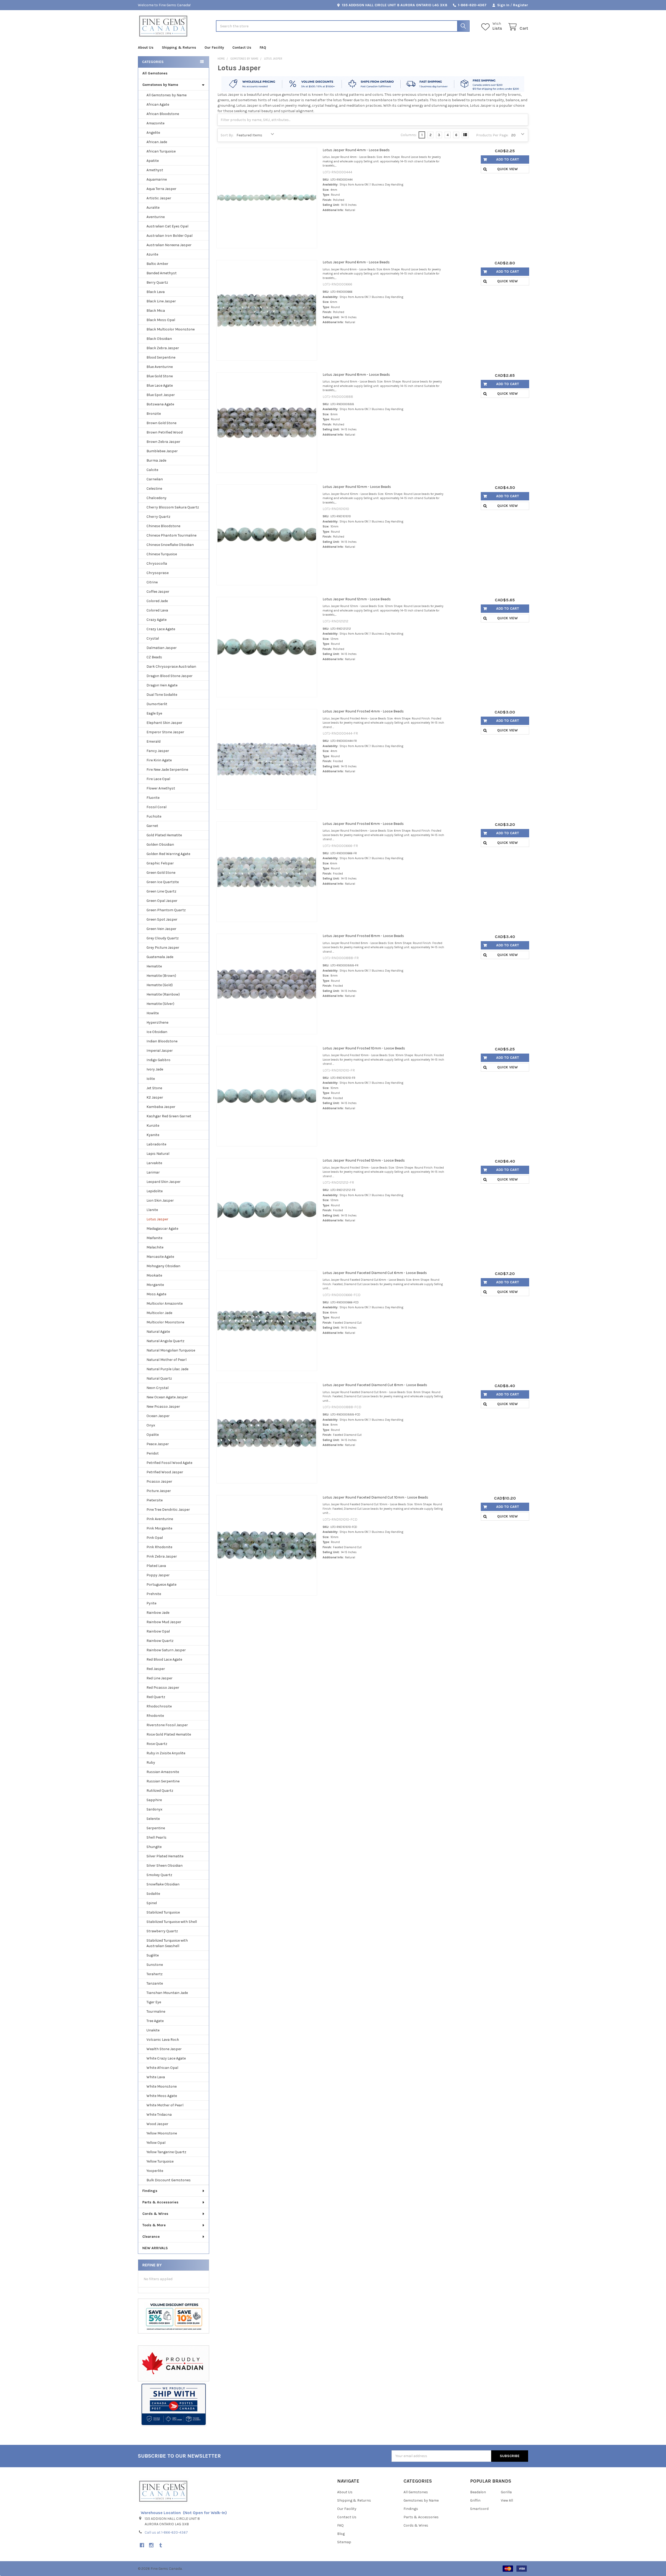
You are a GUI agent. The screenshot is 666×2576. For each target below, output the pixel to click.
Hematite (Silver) (160, 1004)
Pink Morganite (159, 1528)
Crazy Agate (156, 620)
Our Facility (214, 47)
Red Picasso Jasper (163, 1688)
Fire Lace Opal (158, 779)
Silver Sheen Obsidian (165, 1866)
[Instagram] (151, 2545)
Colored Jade (157, 601)
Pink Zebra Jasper (162, 1556)
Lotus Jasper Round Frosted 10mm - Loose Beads (364, 1048)
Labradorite (156, 1144)
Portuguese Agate (161, 1585)
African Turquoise (161, 151)
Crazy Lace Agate (161, 629)
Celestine (154, 489)
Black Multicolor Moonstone (171, 329)
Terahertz (155, 1974)
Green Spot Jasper (162, 919)
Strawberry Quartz (162, 1931)
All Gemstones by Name (166, 95)
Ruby (151, 1762)
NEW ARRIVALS (155, 2248)
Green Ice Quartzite (163, 882)
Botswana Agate (160, 404)
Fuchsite (154, 816)
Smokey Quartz (159, 1875)
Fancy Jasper (158, 751)
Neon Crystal (158, 1388)
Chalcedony (156, 498)
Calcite (152, 470)
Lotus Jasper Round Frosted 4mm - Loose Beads (363, 711)
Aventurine (156, 217)
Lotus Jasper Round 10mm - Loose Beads (357, 487)
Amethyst (155, 170)
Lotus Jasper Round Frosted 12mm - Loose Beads (364, 1160)
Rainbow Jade (158, 1613)
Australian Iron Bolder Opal (169, 236)
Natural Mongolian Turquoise (171, 1350)
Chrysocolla (157, 563)
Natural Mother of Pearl (166, 1360)
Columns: (409, 135)
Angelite (153, 133)
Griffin (475, 2500)
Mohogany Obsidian (163, 1266)
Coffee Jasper (158, 592)
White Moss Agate (162, 2096)
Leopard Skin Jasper (164, 1182)
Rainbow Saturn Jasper (166, 1650)
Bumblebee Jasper (162, 451)
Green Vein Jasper (161, 929)
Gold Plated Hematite (164, 835)
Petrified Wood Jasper (165, 1472)
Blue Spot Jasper (161, 395)
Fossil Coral (156, 807)
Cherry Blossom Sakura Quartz (173, 507)
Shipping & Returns (179, 47)
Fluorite (153, 798)
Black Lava (156, 292)
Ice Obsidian (157, 1032)
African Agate (158, 104)
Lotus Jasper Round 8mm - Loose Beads (356, 375)
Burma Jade (156, 460)
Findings (150, 2191)
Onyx (151, 1425)
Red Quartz (156, 1697)
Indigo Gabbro (158, 1060)
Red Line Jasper (159, 1678)
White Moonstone (162, 2086)
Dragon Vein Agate (162, 685)
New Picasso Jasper (163, 1407)
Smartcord (479, 2509)
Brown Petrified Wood (165, 432)
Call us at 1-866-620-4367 (166, 2532)
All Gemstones (155, 73)
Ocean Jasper (158, 1416)
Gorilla (506, 2492)
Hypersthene (157, 1022)
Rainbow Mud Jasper (164, 1622)
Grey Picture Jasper (163, 948)
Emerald (153, 741)
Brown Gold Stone (161, 423)
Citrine (152, 582)
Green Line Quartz (161, 891)
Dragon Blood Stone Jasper (169, 676)
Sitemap (344, 2542)
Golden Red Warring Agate (168, 854)
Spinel (152, 1903)
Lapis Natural (158, 1154)
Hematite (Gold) (160, 985)
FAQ (263, 47)
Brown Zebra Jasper (163, 442)
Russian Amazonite (163, 1772)
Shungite (154, 1847)
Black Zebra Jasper (163, 348)
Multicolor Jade (159, 1313)
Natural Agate (158, 1332)
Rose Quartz (157, 1744)
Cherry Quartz (158, 517)
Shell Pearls (156, 1837)
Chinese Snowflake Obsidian (170, 545)
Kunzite (153, 1126)
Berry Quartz (157, 282)
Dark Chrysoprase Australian (171, 667)
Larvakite (154, 1163)
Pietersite (155, 1500)
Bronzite (154, 414)
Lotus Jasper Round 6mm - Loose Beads (356, 262)
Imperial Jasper (160, 1051)
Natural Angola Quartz (165, 1341)
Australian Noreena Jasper (169, 245)
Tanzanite (155, 1983)
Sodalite (153, 1894)
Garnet (152, 826)
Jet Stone (154, 1088)
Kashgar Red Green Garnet (169, 1116)
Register (521, 5)
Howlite (153, 1013)
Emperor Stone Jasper (165, 732)
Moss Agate (156, 1294)
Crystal (153, 638)
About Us (146, 47)
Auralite (153, 208)
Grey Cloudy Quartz (163, 938)
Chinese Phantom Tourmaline (171, 535)
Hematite (154, 966)
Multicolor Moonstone (165, 1322)
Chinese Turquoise (162, 554)
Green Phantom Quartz (166, 910)
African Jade (157, 142)
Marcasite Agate (160, 1257)
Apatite (153, 161)
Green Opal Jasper (162, 901)
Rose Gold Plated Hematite (169, 1734)
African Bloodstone (163, 114)
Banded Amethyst (162, 273)
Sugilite (153, 1955)
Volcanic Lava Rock (163, 2040)
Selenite (153, 1819)
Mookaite (154, 1275)
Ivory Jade (155, 1069)
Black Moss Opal (161, 320)
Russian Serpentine (163, 1781)
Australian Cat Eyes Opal (167, 226)
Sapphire (154, 1800)
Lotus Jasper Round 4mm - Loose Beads (356, 150)
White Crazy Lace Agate (166, 2058)
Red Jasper (156, 1669)
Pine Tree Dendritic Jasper (168, 1510)
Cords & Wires (155, 2214)
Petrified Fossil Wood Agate (169, 1463)
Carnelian (155, 479)
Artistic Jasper (159, 198)
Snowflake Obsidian (163, 1884)
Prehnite (154, 1594)
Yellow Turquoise (160, 2161)
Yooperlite (155, 2171)
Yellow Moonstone (162, 2133)
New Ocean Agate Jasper (167, 1397)
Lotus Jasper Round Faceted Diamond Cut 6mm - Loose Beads (375, 1273)
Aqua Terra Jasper (161, 189)
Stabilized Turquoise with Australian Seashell (167, 1943)
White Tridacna (159, 2115)
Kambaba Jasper (161, 1107)
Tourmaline (156, 2011)
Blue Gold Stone (160, 376)
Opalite (153, 1435)
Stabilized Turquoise (163, 1912)
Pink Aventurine (160, 1519)
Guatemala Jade (160, 957)
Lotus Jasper (157, 1219)
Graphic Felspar (160, 863)
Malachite (155, 1247)
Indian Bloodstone (162, 1041)
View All (507, 2500)
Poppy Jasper (158, 1575)
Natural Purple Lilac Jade (167, 1369)
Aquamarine (157, 179)
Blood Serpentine (161, 357)
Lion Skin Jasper (160, 1200)
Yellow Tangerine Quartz (166, 2152)
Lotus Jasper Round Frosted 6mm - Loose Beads (363, 824)
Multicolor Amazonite (165, 1303)
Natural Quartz (159, 1378)
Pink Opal (155, 1538)
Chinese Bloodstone (163, 526)
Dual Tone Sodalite (162, 695)
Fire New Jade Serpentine (167, 770)
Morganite (155, 1285)
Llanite (152, 1210)
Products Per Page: (492, 135)
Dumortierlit (157, 704)
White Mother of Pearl (165, 2105)
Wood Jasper (157, 2124)
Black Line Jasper (161, 301)
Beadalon (478, 2492)
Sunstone (155, 1965)
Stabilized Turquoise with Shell (172, 1922)
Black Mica (156, 311)
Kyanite (153, 1135)
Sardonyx (154, 1809)
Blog (341, 2534)
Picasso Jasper (159, 1481)
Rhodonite (155, 1716)
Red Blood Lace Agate (164, 1659)
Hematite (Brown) (161, 976)
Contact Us (242, 47)
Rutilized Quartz (160, 1791)
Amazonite (155, 123)
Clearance (151, 2237)
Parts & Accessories (160, 2202)
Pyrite (151, 1603)
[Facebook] (142, 2545)
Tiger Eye (154, 2002)
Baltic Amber (157, 264)
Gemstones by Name (160, 85)
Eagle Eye (154, 713)
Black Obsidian (159, 339)
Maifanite (154, 1238)
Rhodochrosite (159, 1706)
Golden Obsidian (160, 844)
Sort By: (227, 135)
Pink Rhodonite (159, 1547)
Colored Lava (157, 610)
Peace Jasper (158, 1444)
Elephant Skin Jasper (164, 723)
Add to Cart (508, 159)
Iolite (151, 1079)
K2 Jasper (155, 1097)
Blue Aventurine (160, 367)
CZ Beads (154, 657)
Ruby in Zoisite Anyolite (166, 1753)
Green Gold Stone (161, 873)
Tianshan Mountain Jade (167, 1993)
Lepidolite (155, 1191)
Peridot (153, 1453)
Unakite (153, 2030)
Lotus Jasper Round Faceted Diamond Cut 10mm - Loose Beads (375, 1497)
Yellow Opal (156, 2143)
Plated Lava (156, 1566)
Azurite (152, 254)
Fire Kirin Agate (159, 760)
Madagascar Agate (162, 1229)
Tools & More (154, 2225)
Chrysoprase (158, 573)
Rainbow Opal (158, 1631)
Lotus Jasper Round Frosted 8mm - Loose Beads (363, 936)
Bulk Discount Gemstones (169, 2180)
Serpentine (156, 1828)
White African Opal (162, 2068)
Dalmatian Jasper (162, 648)
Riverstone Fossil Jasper (167, 1725)
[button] (174, 2405)
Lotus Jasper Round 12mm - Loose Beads (357, 599)
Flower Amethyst (161, 788)
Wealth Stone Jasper (164, 2049)
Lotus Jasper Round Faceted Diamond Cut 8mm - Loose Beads (375, 1385)
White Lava (156, 2077)
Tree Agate (155, 2021)
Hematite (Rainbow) (163, 994)
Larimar (153, 1172)
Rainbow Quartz (160, 1641)
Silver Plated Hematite (165, 1856)
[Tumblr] (161, 2545)
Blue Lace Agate (160, 385)
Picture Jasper (159, 1491)
